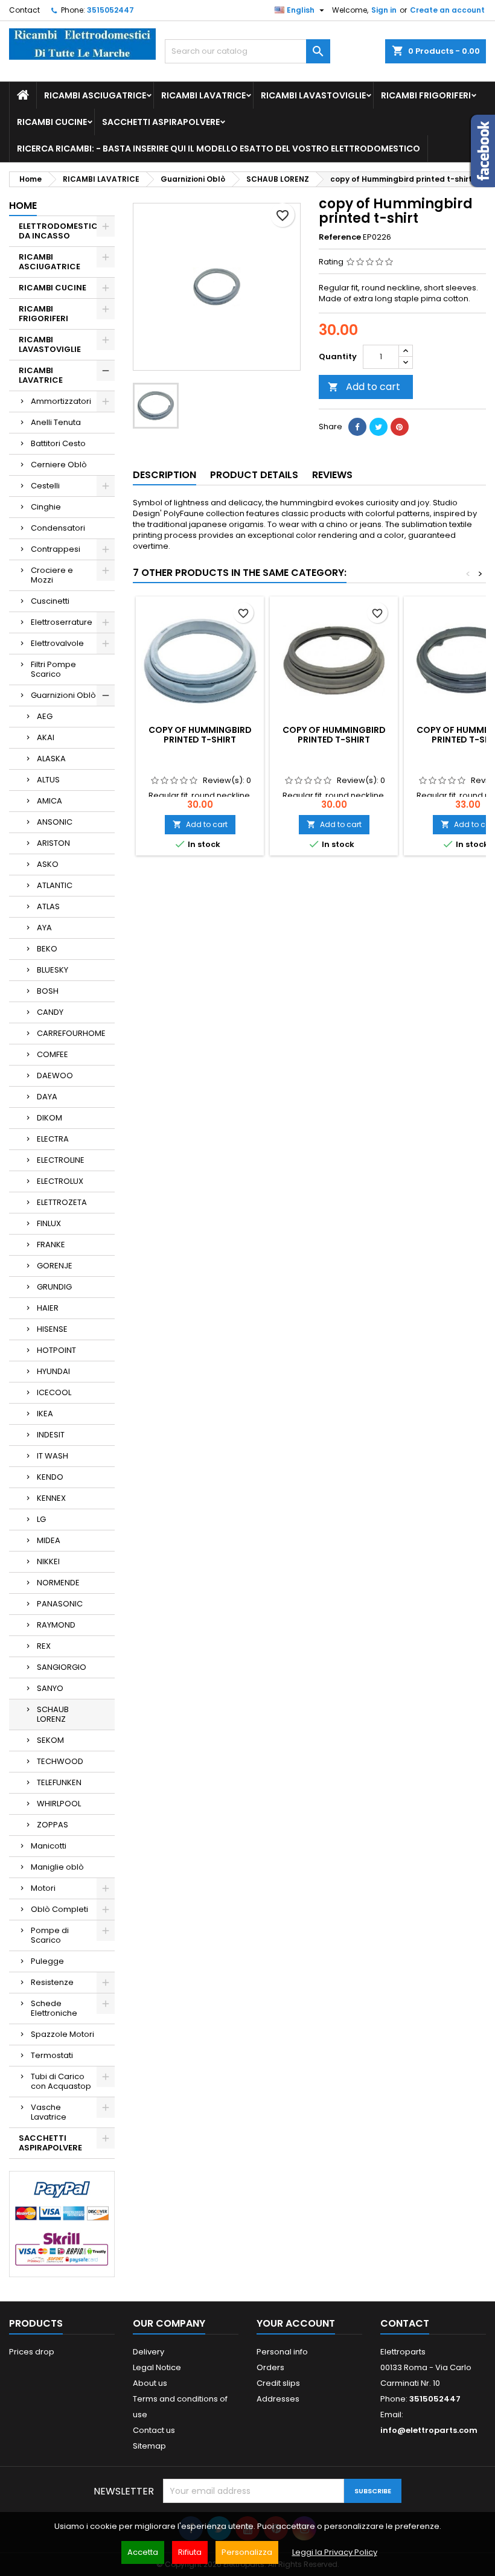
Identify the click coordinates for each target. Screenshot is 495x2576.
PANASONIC (60, 1604)
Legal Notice (157, 2367)
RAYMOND (56, 1625)
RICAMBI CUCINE (52, 122)
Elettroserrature (62, 622)
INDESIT (51, 1435)
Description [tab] (164, 475)
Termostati (52, 2055)
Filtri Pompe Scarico (53, 669)
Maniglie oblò (57, 1867)
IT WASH (53, 1456)
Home (23, 206)
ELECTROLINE (61, 1160)
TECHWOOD (60, 1761)
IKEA (45, 1414)
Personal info (282, 2352)
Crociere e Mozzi (52, 575)
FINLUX (49, 1223)
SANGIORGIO (62, 1667)
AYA (44, 928)
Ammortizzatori (61, 401)
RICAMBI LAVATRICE (203, 95)
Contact (24, 10)
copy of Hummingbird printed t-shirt (200, 735)
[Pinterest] (400, 427)
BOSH (48, 991)
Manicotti (49, 1846)
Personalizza (247, 2552)
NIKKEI (48, 1561)
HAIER (48, 1308)
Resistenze (52, 1982)
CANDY (50, 1012)
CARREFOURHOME (71, 1033)
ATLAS (48, 906)
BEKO (47, 949)
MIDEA (49, 1540)
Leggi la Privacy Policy (335, 2552)
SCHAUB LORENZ (53, 1714)
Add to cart (364, 387)
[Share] (357, 427)
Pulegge (47, 1961)
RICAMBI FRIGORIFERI (426, 95)
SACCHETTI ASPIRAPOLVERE (161, 122)
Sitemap (149, 2446)
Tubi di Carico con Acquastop (61, 2081)
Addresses (278, 2399)
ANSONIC (55, 822)
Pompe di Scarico (50, 1935)
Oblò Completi (59, 1909)
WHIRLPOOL (59, 1804)
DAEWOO (55, 1075)
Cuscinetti (50, 601)
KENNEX (51, 1498)
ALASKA (51, 759)
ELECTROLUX (60, 1181)
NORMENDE (58, 1583)
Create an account (447, 10)
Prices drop (32, 2352)
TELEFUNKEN (59, 1782)
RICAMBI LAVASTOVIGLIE (313, 95)
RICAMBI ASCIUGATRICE (95, 95)
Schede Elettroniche (54, 2008)
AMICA (49, 801)
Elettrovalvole (57, 643)
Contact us (154, 2430)
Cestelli (45, 486)
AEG (45, 716)
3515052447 (110, 10)
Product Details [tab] (254, 475)
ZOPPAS (53, 1825)
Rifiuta (190, 2552)
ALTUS (48, 780)
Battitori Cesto (58, 443)
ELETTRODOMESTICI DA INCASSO (59, 231)
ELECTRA (53, 1139)
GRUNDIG (54, 1287)
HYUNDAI (53, 1371)
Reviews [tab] (332, 475)
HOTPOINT (56, 1350)
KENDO (50, 1477)
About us (150, 2383)
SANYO (50, 1688)
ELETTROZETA (62, 1202)
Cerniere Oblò (59, 465)
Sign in (384, 10)
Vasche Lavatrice (49, 2112)
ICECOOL (54, 1392)
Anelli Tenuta (56, 422)
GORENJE (55, 1266)
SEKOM (50, 1740)
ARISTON (53, 843)
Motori (43, 1888)
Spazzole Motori (62, 2034)
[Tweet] (378, 427)
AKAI (46, 737)
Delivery (148, 2352)
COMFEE (53, 1054)
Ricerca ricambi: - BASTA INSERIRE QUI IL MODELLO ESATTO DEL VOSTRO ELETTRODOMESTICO (219, 149)
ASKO (48, 864)
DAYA (47, 1097)
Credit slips (278, 2383)
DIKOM (49, 1118)
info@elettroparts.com (429, 2430)
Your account (296, 2323)
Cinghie (46, 507)
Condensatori (58, 528)
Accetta (143, 2552)
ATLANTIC (55, 885)
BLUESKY (53, 970)
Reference (340, 237)
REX (44, 1646)
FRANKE (51, 1245)
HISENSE (52, 1329)
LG (41, 1519)
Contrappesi (56, 549)
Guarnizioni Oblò (63, 695)
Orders (270, 2367)
